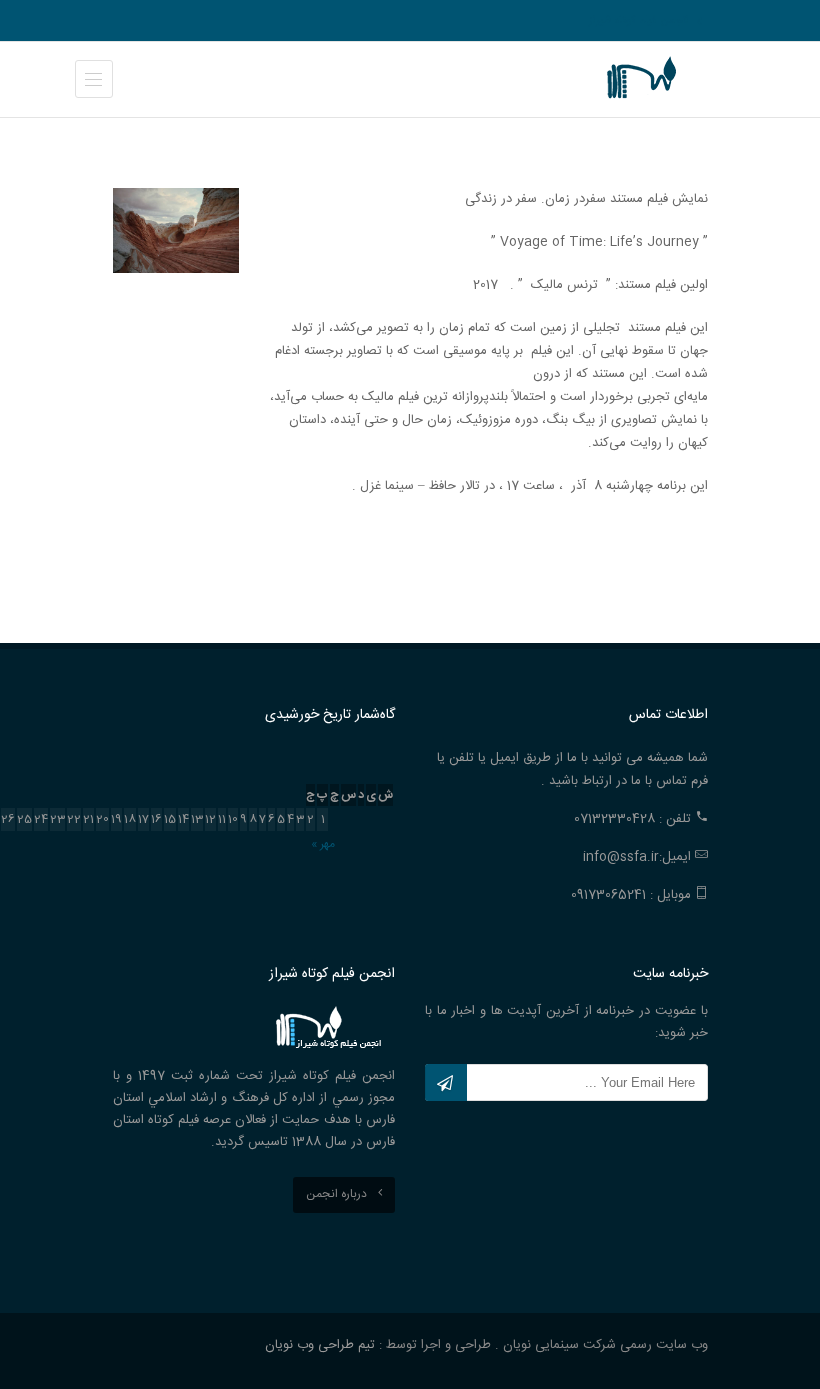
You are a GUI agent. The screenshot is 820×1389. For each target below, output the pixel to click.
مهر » (323, 844)
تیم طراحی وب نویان (320, 1345)
